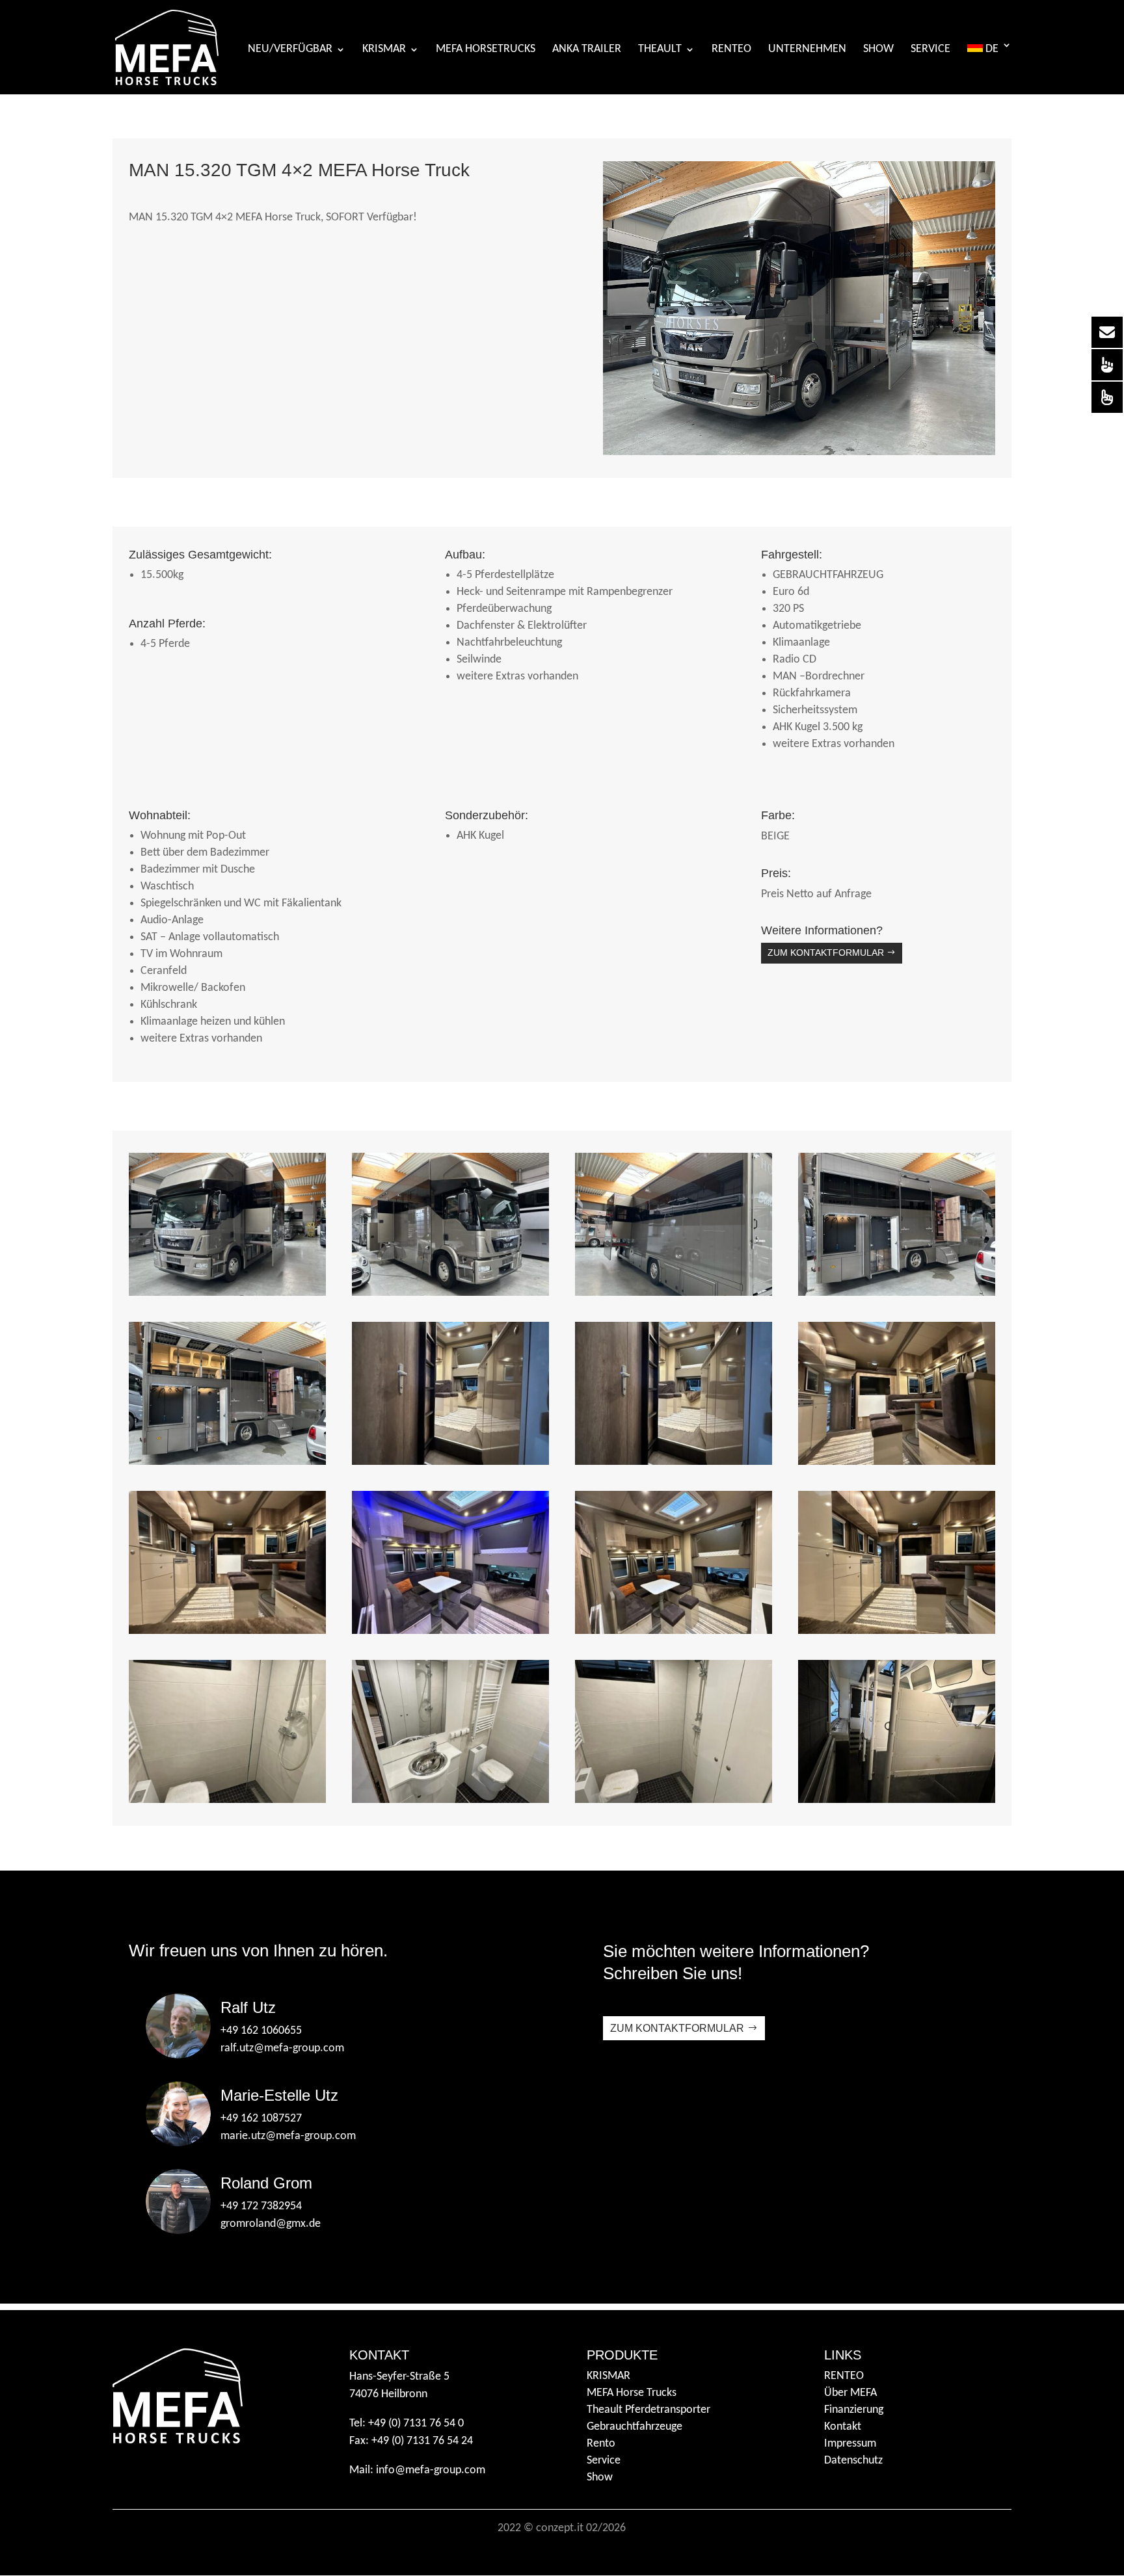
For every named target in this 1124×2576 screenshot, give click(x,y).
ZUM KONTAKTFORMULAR (826, 953)
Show (878, 50)
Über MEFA (850, 2393)
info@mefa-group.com (431, 2470)
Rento (601, 2444)
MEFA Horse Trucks (632, 2393)
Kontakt (843, 2427)
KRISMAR (384, 50)
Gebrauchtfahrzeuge (635, 2427)
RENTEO (844, 2376)
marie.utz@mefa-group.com (288, 2136)
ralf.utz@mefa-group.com (282, 2048)
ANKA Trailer (587, 50)
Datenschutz (853, 2461)
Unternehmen (807, 50)
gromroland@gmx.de (271, 2224)
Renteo (731, 50)
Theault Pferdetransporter (649, 2410)
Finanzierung (854, 2410)
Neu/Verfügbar (290, 50)
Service (930, 50)
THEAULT (660, 50)
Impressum (850, 2444)
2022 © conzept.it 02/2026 (562, 2528)
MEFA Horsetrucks (486, 50)
